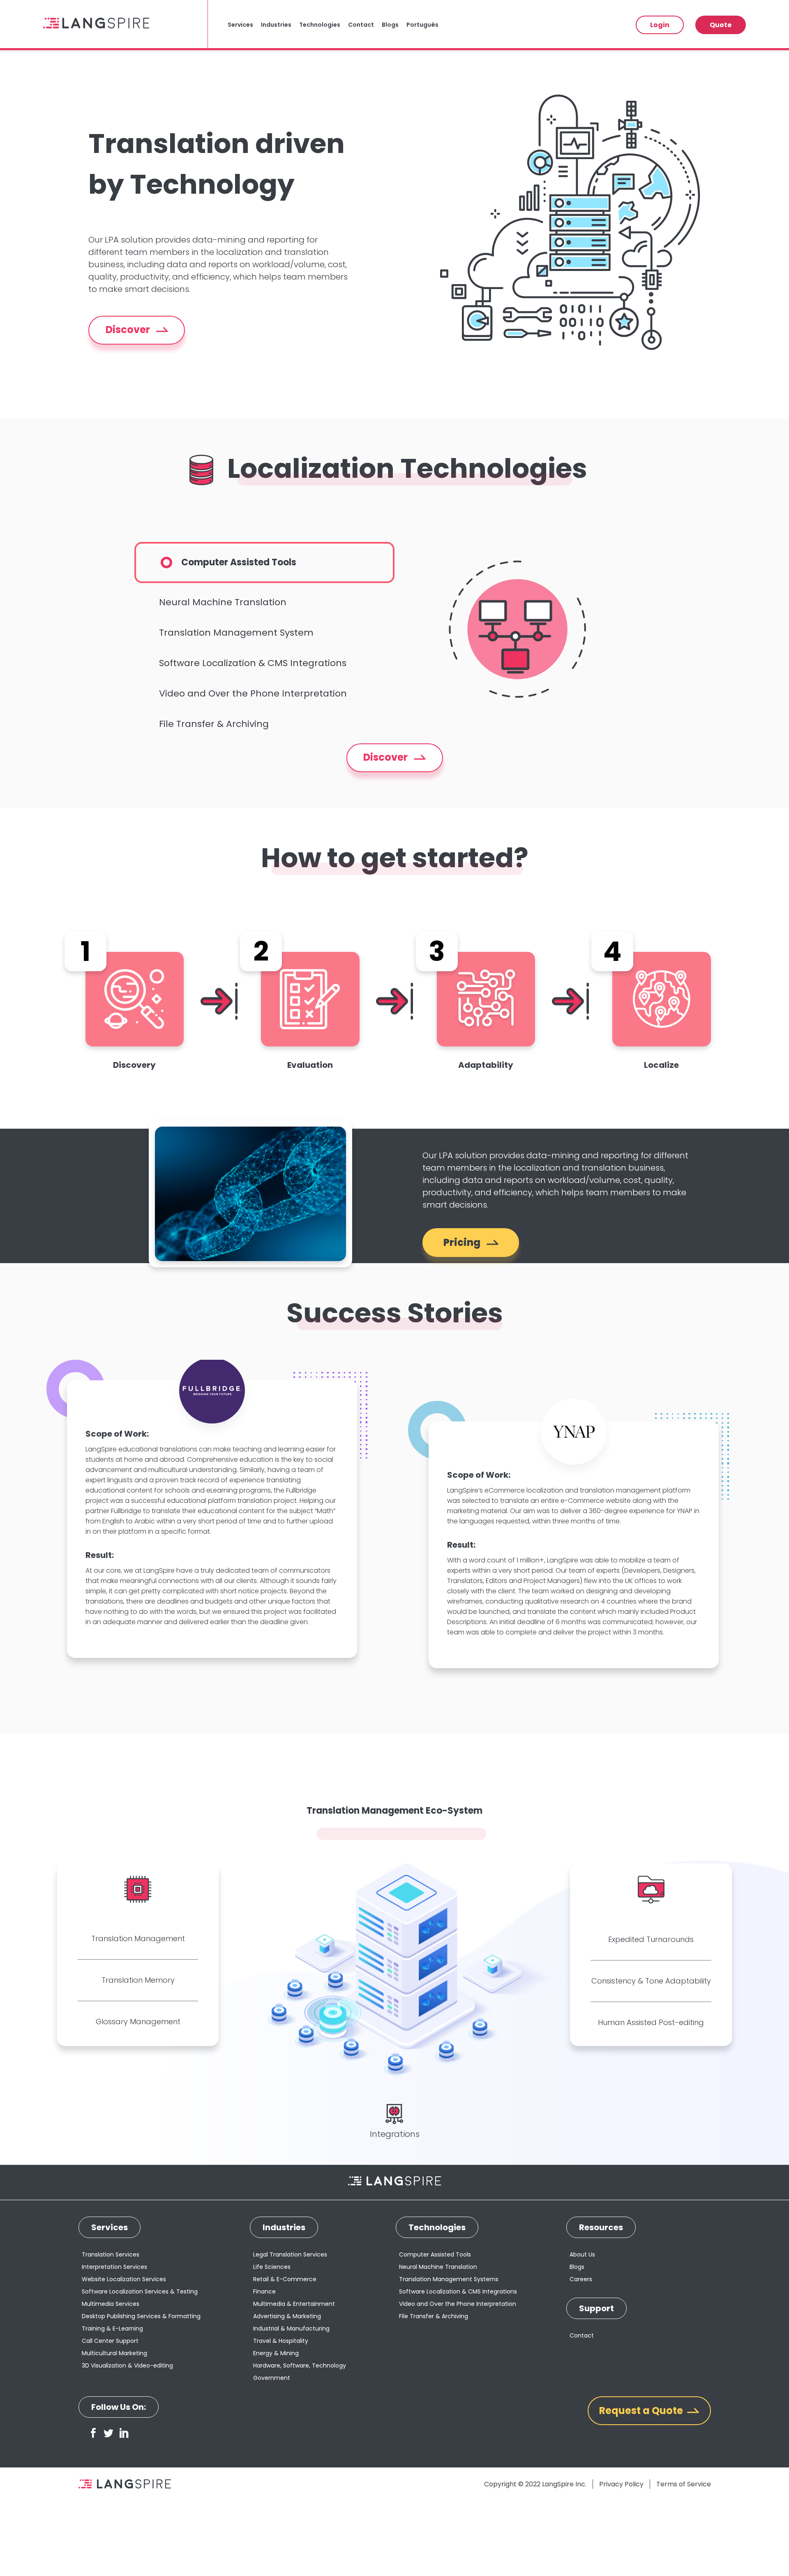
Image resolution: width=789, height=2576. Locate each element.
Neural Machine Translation (223, 602)
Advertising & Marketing (287, 2316)
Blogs (390, 25)
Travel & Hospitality (281, 2341)
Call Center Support (110, 2341)
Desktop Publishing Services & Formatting (141, 2316)
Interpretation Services (114, 2267)
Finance (264, 2291)
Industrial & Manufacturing (291, 2328)
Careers (581, 2279)
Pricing (463, 1242)
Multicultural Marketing (114, 2353)
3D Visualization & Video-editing (127, 2365)
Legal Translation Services (290, 2254)
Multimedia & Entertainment (294, 2304)
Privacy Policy (621, 2484)
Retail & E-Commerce (285, 2279)
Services (240, 25)
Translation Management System (236, 633)
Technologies (320, 25)
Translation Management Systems (449, 2279)
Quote (721, 25)
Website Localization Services (124, 2279)
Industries (276, 25)
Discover (129, 330)
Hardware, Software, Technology (300, 2365)
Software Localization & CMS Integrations (253, 663)
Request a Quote (641, 2411)
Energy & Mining (276, 2353)
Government (272, 2378)
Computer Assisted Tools (239, 562)
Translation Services (111, 2254)
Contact (361, 25)
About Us (582, 2254)
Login (660, 25)
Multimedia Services (111, 2304)
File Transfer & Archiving (214, 724)
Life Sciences (272, 2267)
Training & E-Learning (112, 2328)
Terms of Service (684, 2484)
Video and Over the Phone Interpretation (253, 693)
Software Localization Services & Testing (140, 2291)
